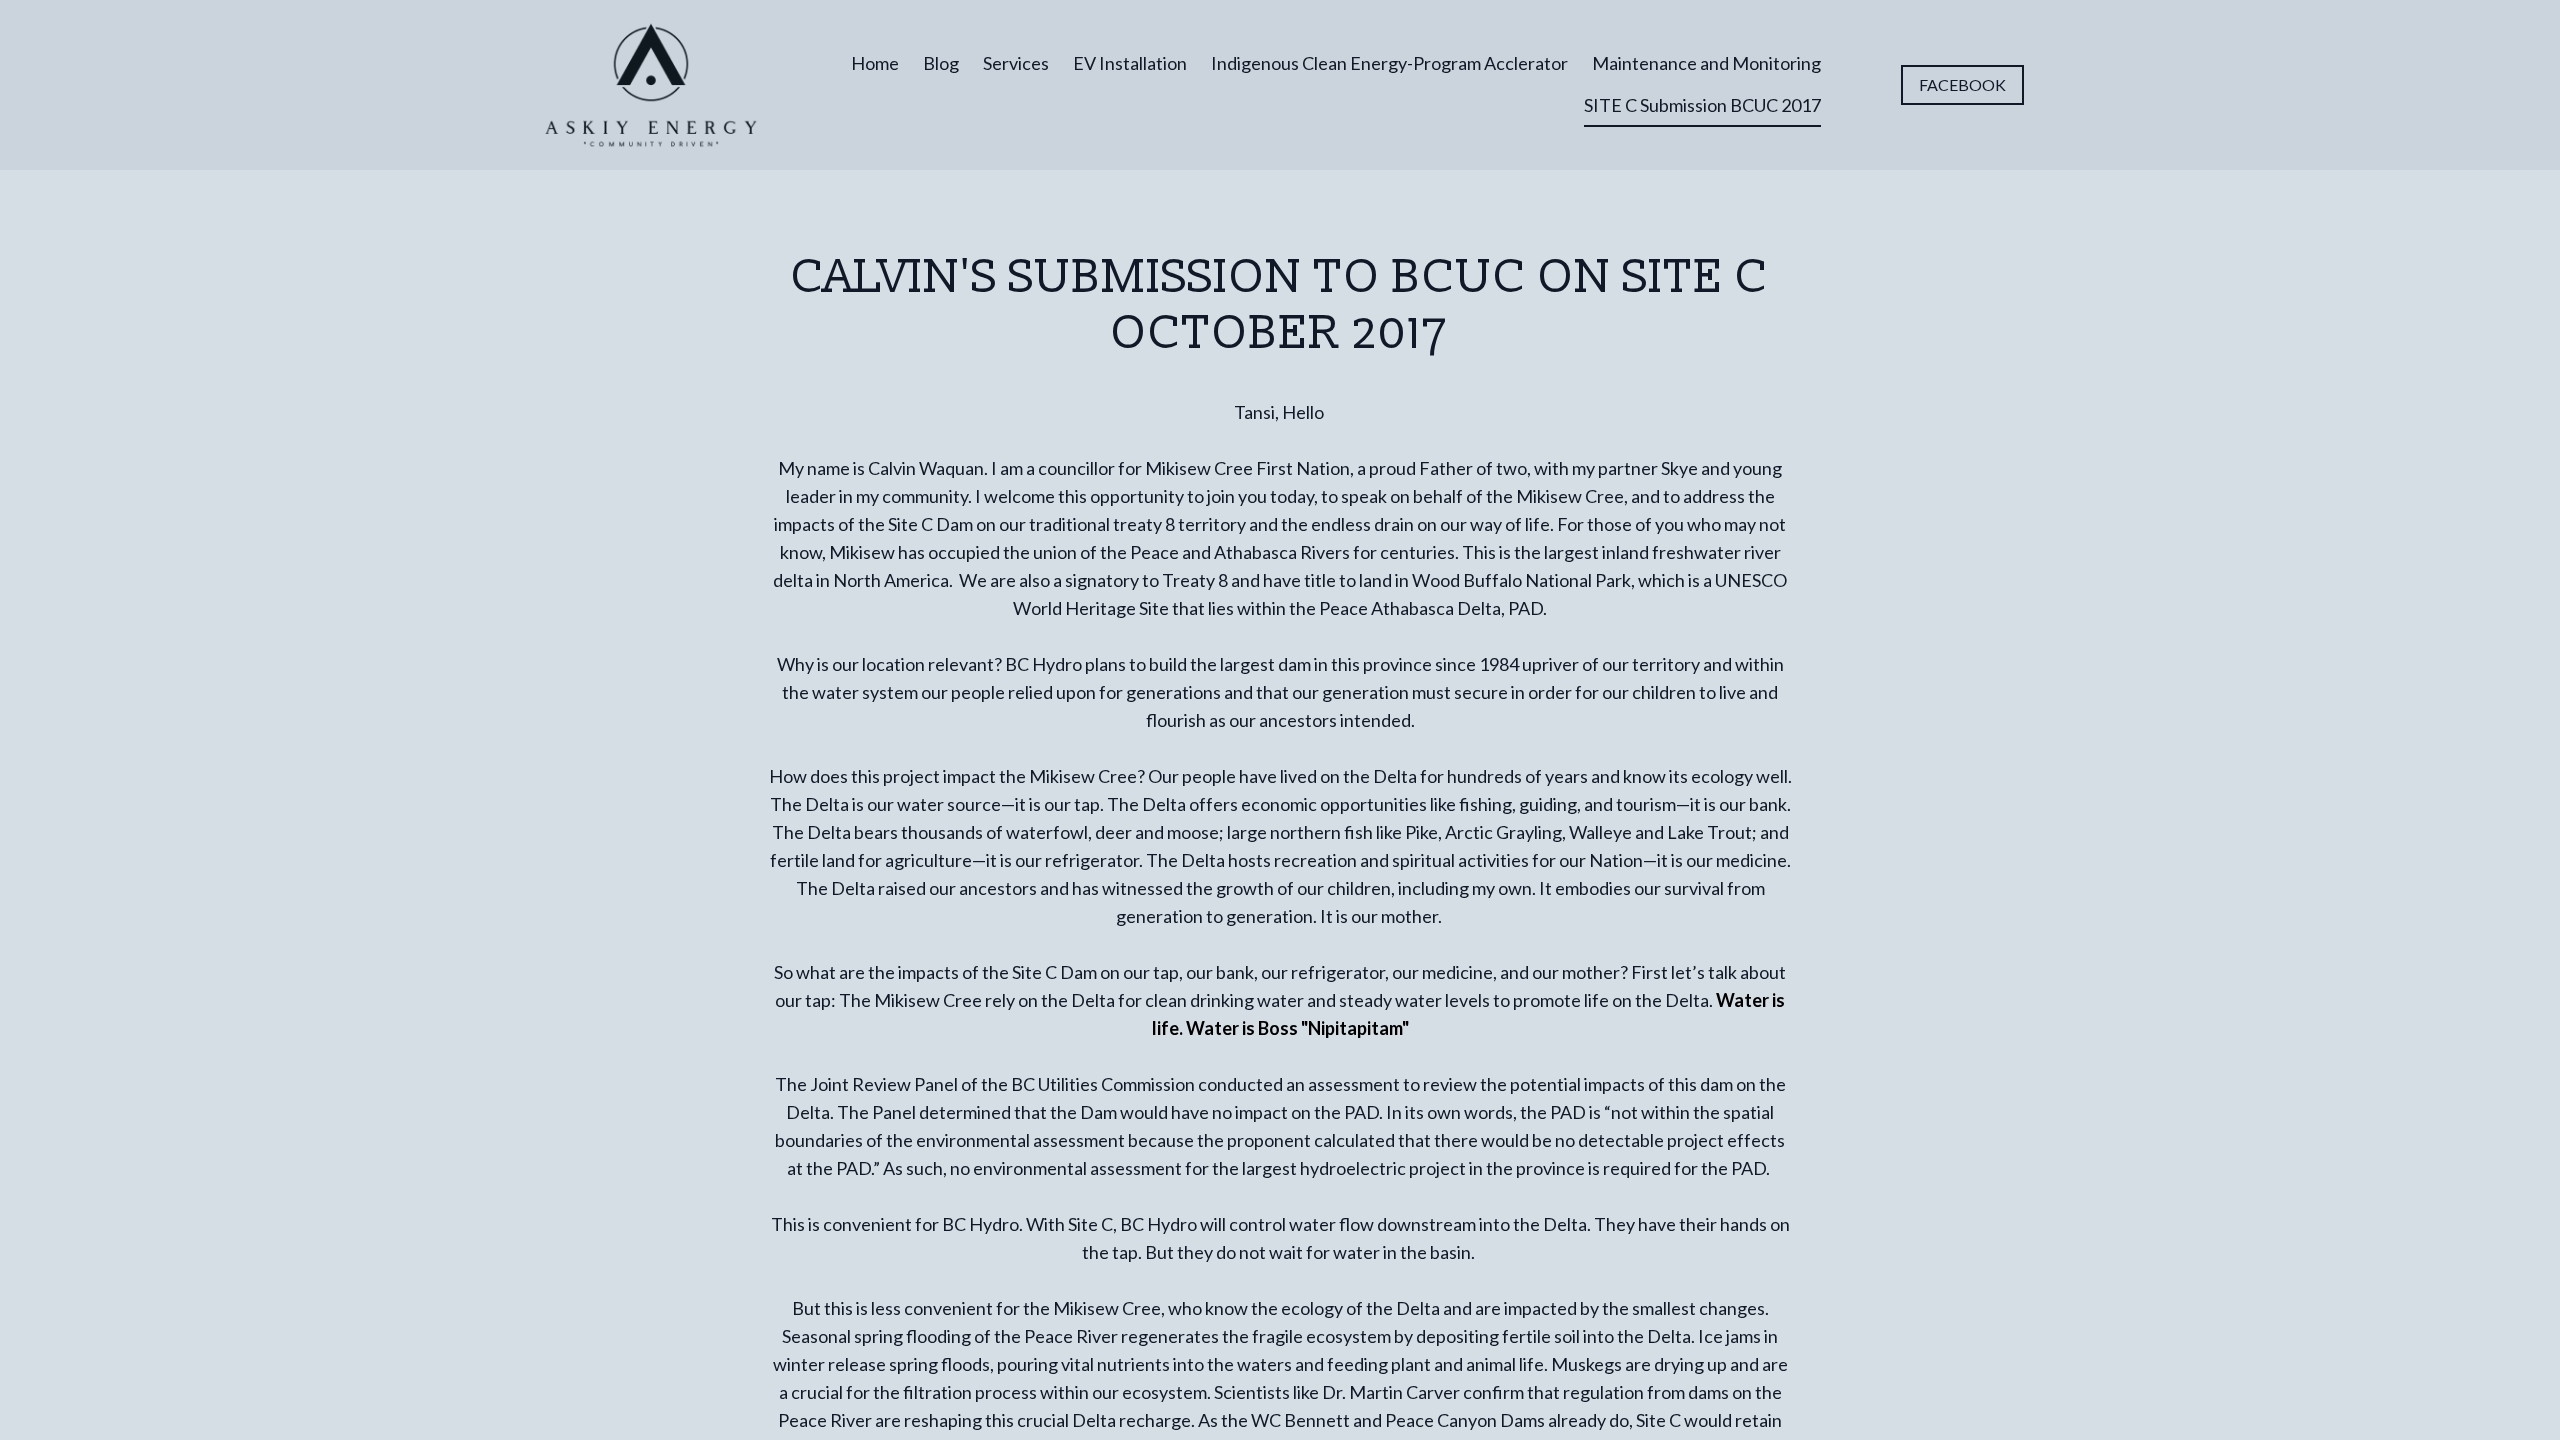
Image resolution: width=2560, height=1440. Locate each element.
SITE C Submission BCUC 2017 (1702, 105)
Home (875, 63)
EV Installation (1130, 63)
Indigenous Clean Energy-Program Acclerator (1389, 63)
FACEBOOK (1962, 84)
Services (1016, 63)
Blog (941, 63)
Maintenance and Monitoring (1706, 63)
